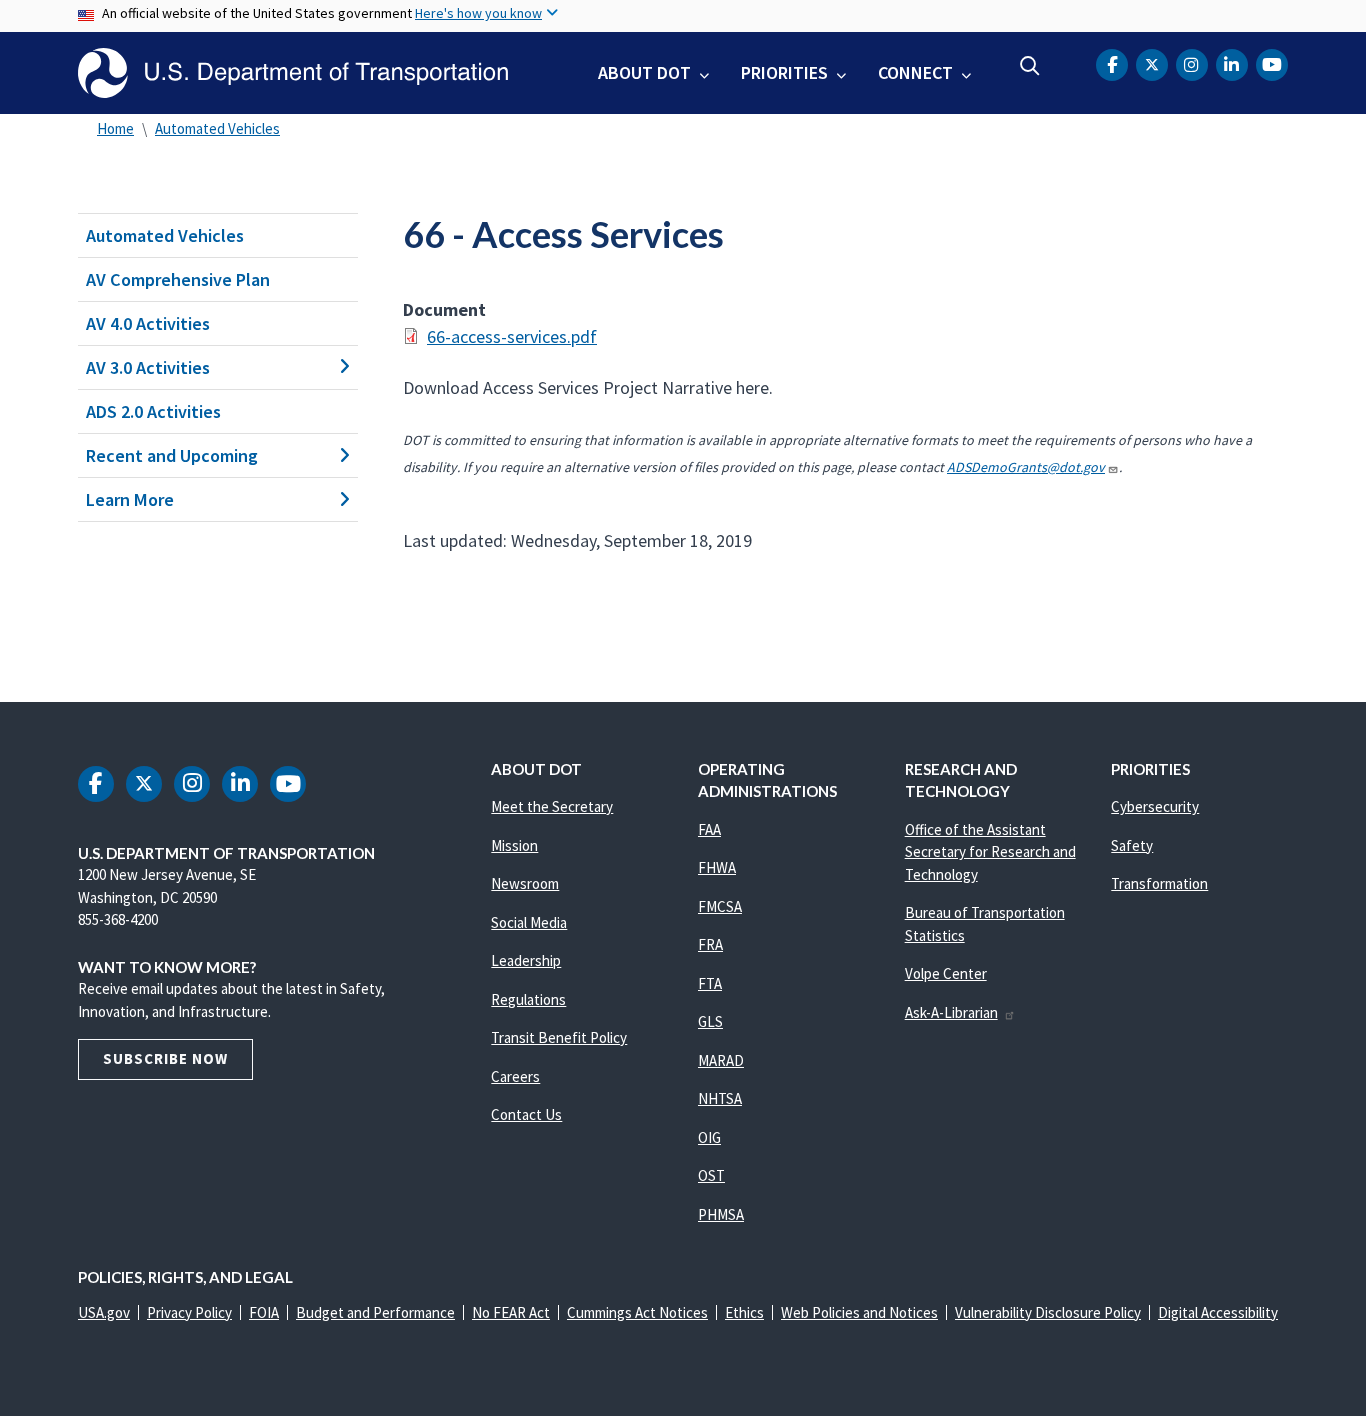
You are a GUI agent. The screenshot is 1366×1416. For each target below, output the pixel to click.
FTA (710, 983)
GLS (710, 1021)
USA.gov (104, 1312)
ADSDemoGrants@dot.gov (1026, 467)
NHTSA (720, 1098)
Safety (1132, 845)
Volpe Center (946, 973)
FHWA (717, 867)
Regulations (528, 999)
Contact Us (526, 1114)
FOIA (264, 1312)
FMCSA (720, 906)
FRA (710, 944)
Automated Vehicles (217, 128)
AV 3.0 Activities (148, 367)
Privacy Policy (189, 1312)
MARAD (721, 1060)
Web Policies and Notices (859, 1312)
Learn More (130, 499)
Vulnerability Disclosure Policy (1048, 1312)
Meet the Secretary (552, 806)
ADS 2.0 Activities (153, 411)
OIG (709, 1137)
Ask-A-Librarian (951, 1012)
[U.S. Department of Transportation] (293, 73)
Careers (515, 1076)
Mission (514, 845)
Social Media (529, 922)
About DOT (644, 72)
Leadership (526, 960)
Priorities (784, 72)
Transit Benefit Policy (559, 1037)
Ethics (744, 1312)
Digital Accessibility (1218, 1312)
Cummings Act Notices (637, 1312)
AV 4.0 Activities (148, 323)
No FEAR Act (511, 1312)
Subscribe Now (165, 1058)
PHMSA (721, 1214)
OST (711, 1175)
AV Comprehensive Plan (178, 279)
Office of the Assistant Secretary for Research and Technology (990, 852)
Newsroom (525, 883)
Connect (915, 72)
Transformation (1159, 883)
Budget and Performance (375, 1312)
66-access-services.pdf (512, 336)
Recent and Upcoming (172, 455)
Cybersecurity (1155, 806)
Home (115, 128)
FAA (709, 829)
